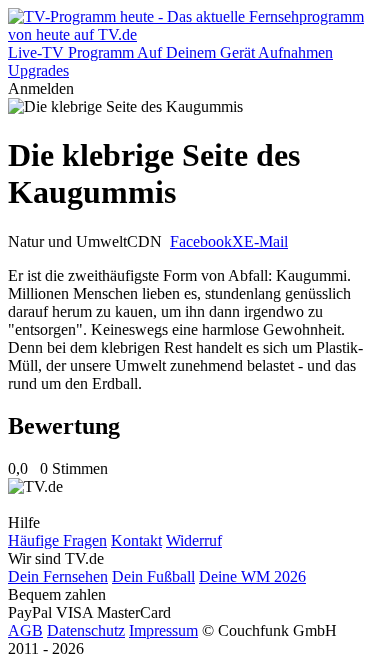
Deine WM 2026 (252, 576)
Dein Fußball (153, 576)
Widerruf (194, 540)
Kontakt (136, 540)
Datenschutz (86, 630)
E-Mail (266, 241)
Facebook (201, 241)
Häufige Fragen (57, 540)
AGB (25, 630)
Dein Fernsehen (58, 576)
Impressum (163, 630)
